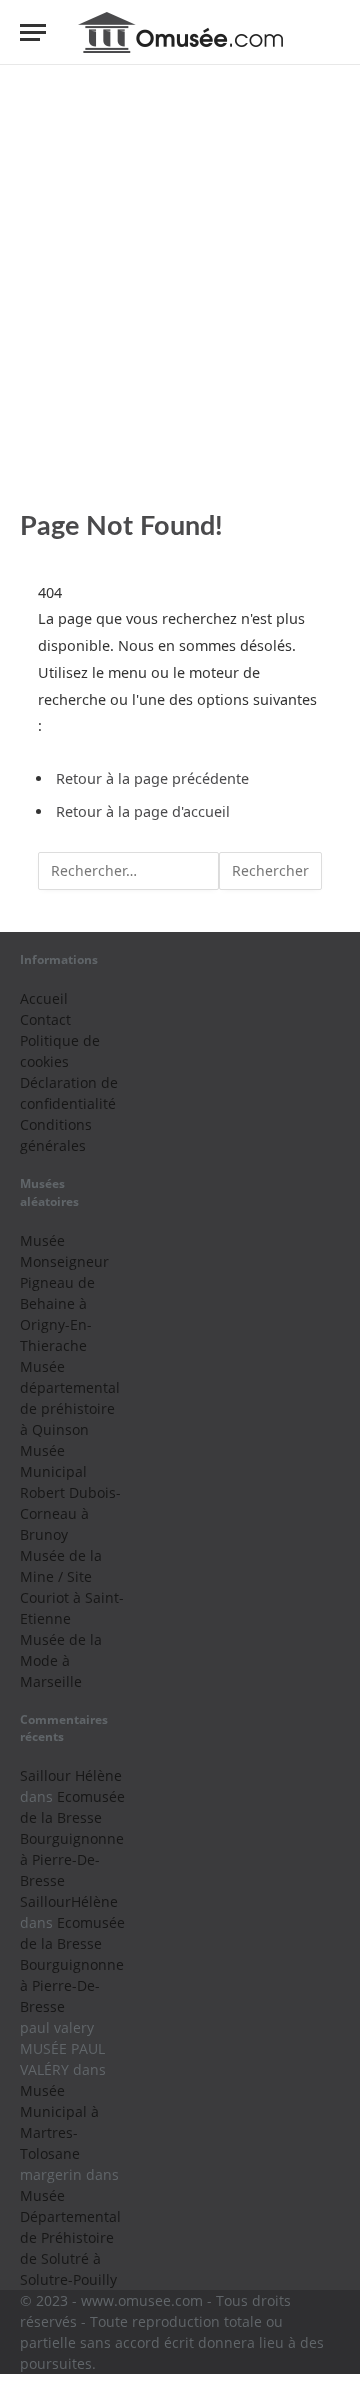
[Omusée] (180, 32)
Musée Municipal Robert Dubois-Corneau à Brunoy (70, 1492)
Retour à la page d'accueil (143, 811)
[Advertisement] (180, 287)
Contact (45, 1019)
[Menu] (33, 32)
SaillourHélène (69, 1901)
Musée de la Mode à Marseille (61, 1660)
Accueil (44, 998)
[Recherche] (331, 32)
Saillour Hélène (71, 1775)
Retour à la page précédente (152, 778)
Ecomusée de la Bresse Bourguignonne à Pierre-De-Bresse (72, 1838)
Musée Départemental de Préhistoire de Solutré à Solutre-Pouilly (70, 2237)
